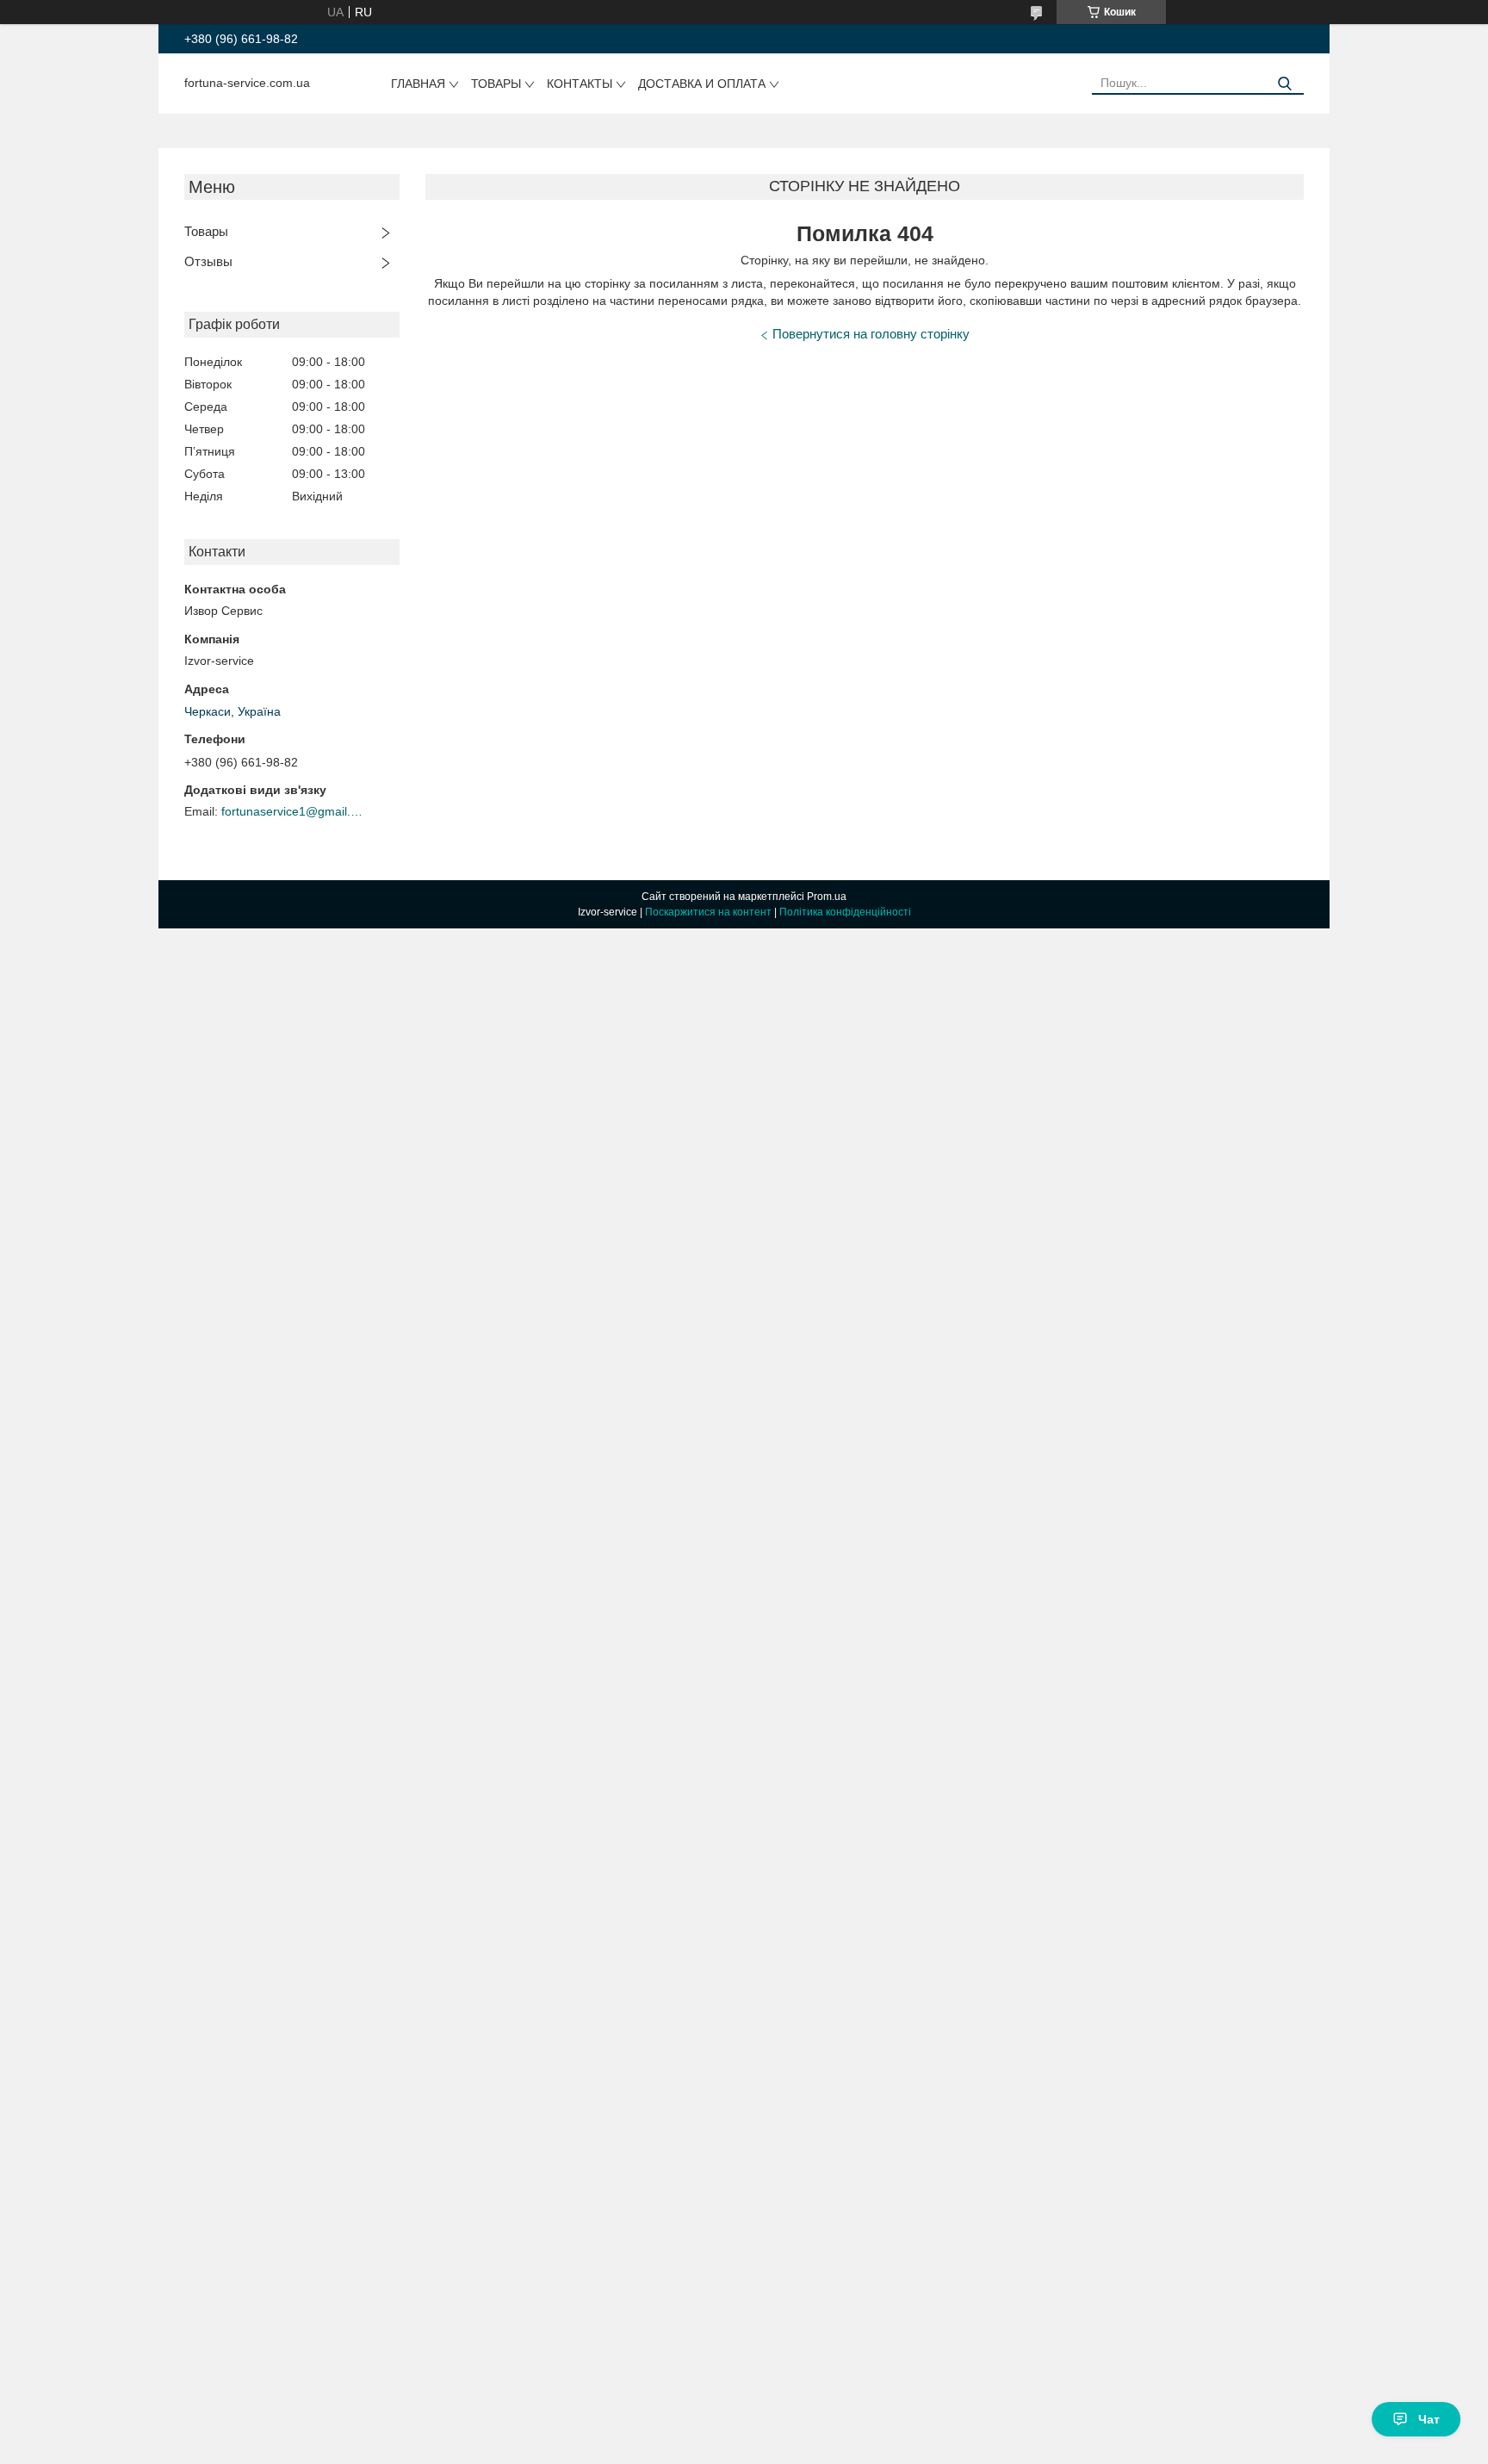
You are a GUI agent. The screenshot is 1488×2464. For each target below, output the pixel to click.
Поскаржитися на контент (708, 912)
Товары (496, 84)
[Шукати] (1284, 84)
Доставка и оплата (702, 84)
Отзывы (208, 261)
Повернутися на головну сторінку (871, 334)
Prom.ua (827, 897)
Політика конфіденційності (845, 912)
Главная (418, 84)
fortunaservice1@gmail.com (294, 811)
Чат (1429, 2419)
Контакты (580, 84)
